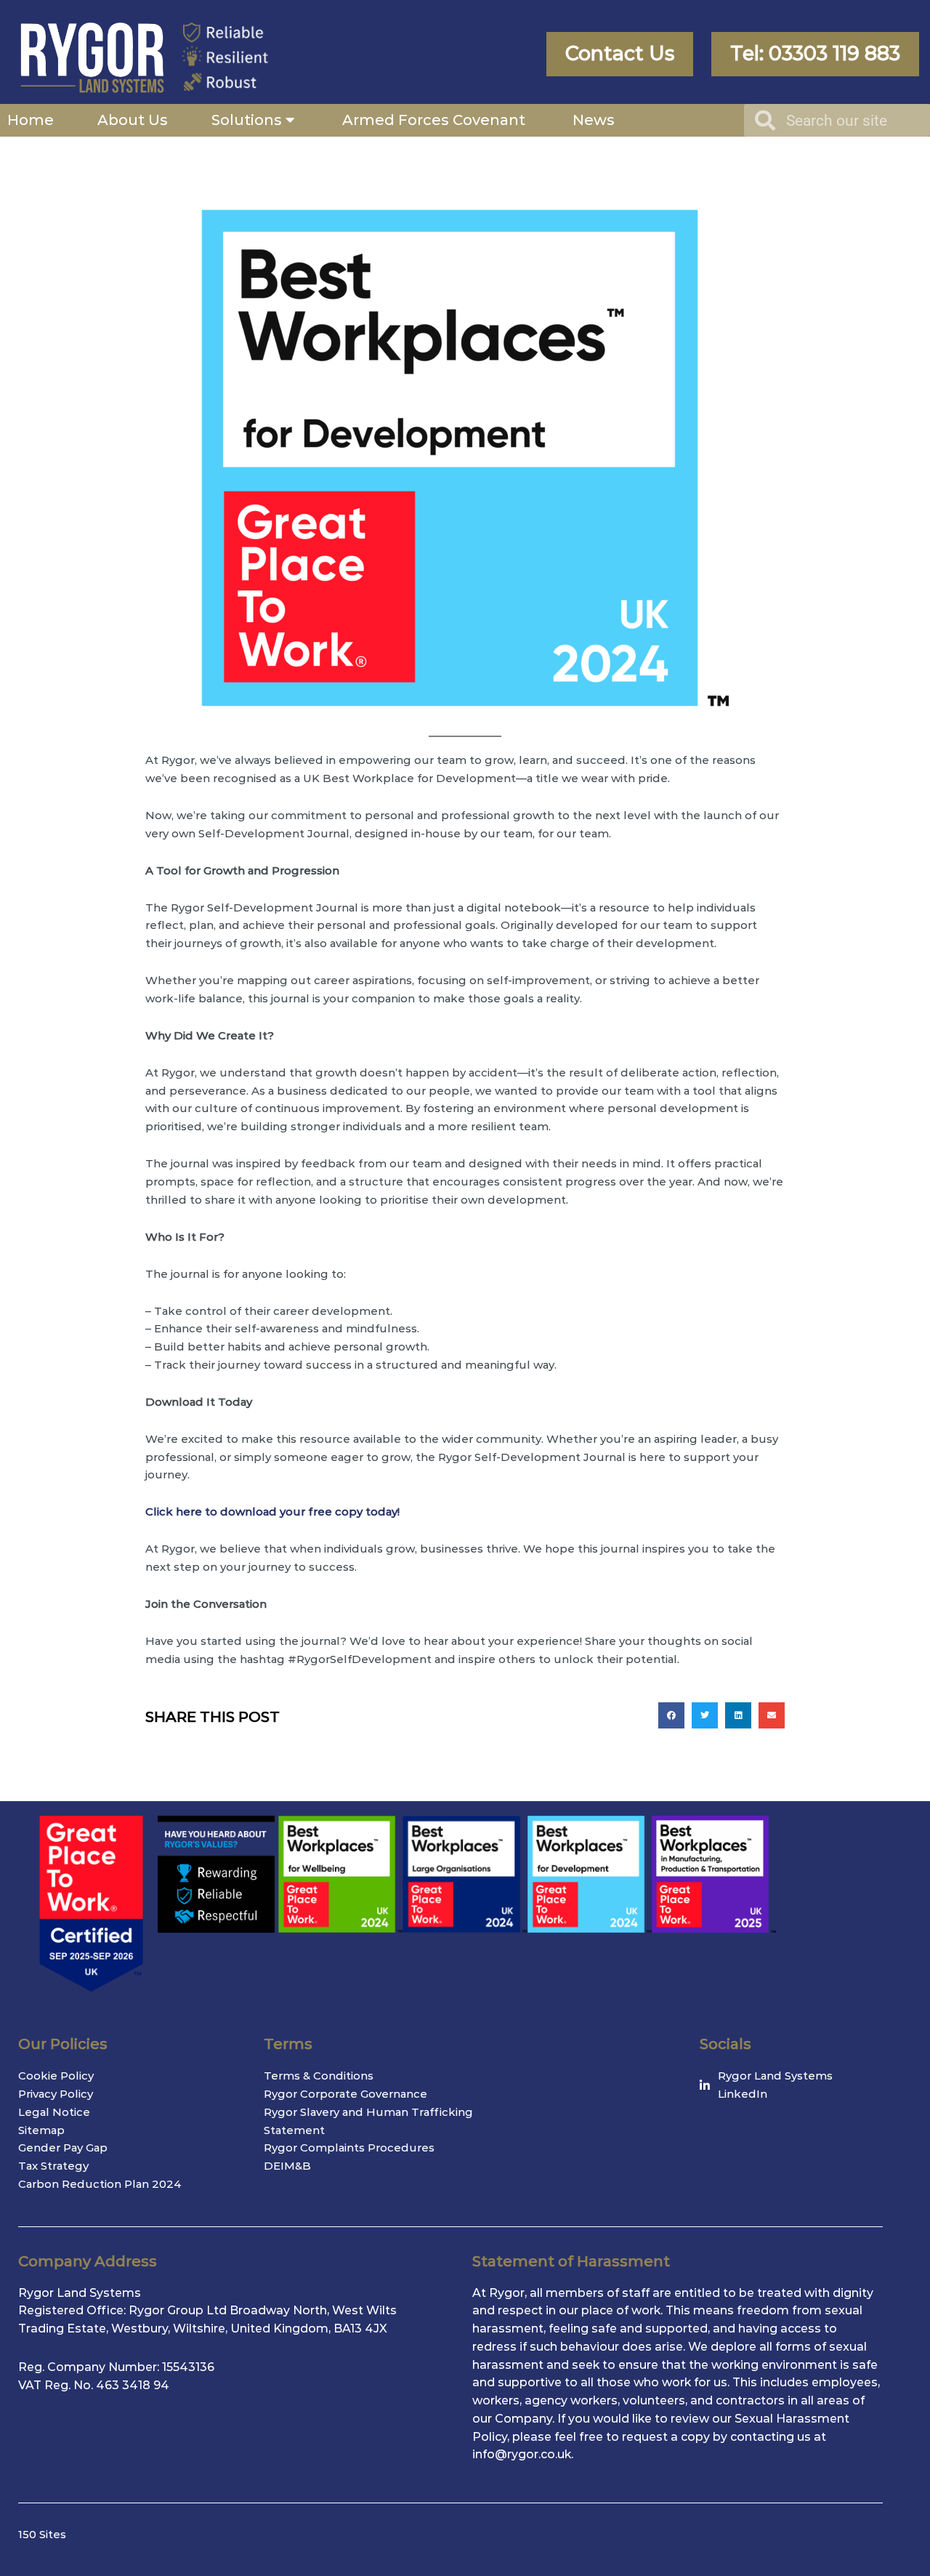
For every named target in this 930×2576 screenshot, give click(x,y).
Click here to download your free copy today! (272, 1512)
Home (31, 120)
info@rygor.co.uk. (523, 2454)
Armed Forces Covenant (436, 120)
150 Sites (42, 2534)
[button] (671, 1715)
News (594, 120)
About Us (133, 120)
